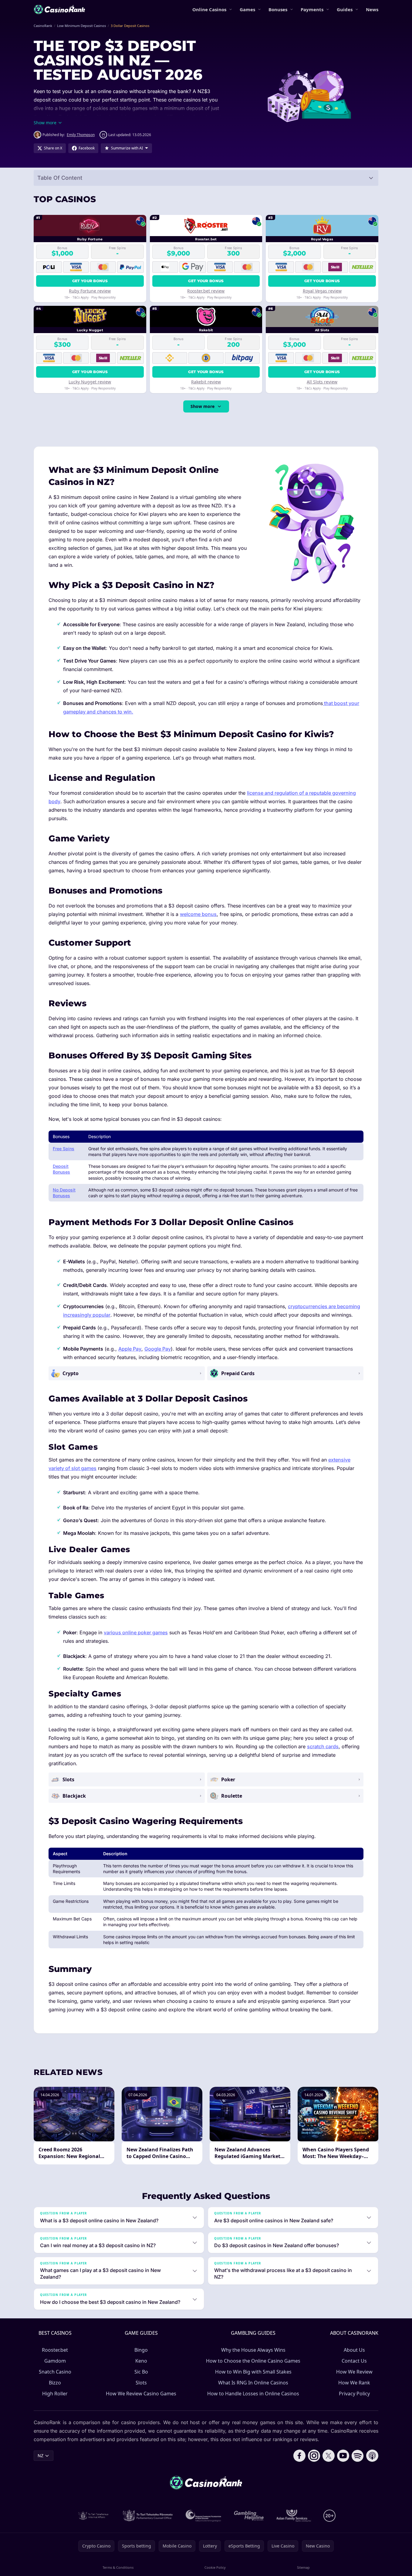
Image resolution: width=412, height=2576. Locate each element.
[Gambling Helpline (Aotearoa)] (249, 2516)
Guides (345, 9)
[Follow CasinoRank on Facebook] (299, 2456)
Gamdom (55, 2361)
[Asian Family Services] (294, 2516)
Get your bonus (90, 281)
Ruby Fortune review (90, 291)
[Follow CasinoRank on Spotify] (358, 2456)
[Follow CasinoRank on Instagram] (314, 2456)
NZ (41, 2456)
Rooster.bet (55, 2350)
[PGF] (203, 2516)
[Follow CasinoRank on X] (329, 2456)
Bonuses (278, 9)
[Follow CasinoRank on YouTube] (343, 2456)
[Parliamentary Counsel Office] (148, 2516)
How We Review (354, 2372)
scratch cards (323, 1746)
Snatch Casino (55, 2372)
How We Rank (354, 2383)
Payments (312, 9)
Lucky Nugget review (90, 382)
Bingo (141, 2350)
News (372, 9)
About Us (354, 2350)
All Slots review (322, 382)
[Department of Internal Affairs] (93, 2516)
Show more (203, 406)
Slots (141, 2383)
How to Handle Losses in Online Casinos (253, 2394)
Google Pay (158, 1349)
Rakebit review (206, 382)
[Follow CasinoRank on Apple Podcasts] (372, 2456)
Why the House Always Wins (253, 2350)
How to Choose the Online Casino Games (253, 2361)
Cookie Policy (215, 2567)
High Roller (55, 2394)
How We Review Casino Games (141, 2394)
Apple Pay (130, 1349)
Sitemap (303, 2567)
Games (247, 9)
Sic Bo (141, 2372)
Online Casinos (209, 9)
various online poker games (136, 1632)
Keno (141, 2361)
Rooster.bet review (206, 291)
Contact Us (354, 2361)
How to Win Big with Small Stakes (253, 2372)
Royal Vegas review (322, 291)
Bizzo (55, 2383)
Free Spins (64, 1149)
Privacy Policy (354, 2394)
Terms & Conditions (118, 2567)
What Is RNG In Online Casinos (253, 2383)
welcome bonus (198, 914)
